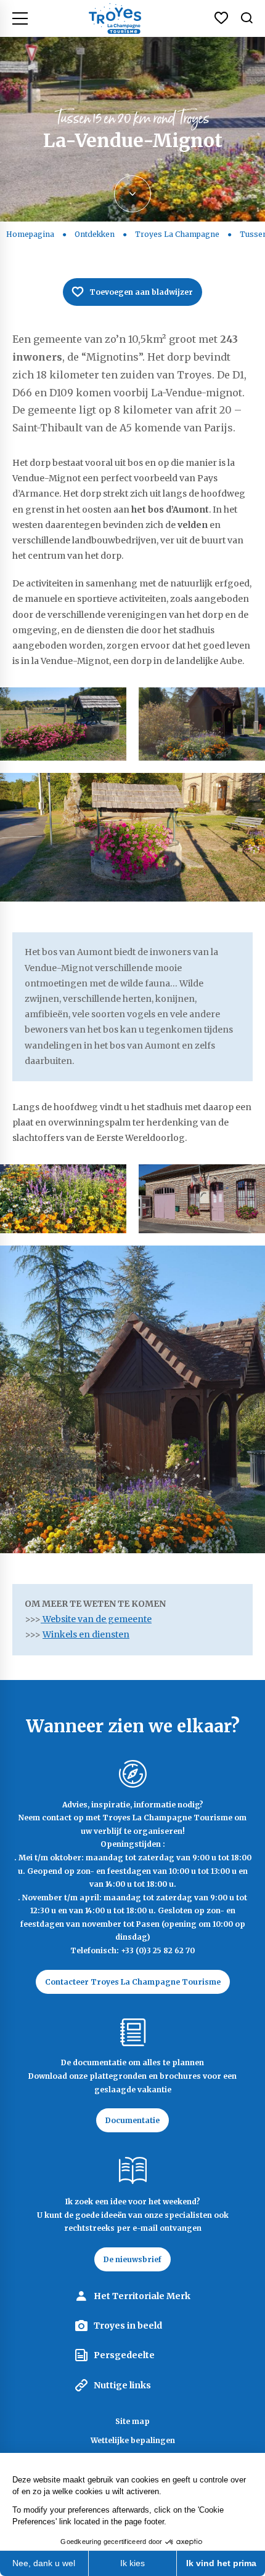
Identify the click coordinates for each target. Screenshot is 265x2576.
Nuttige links (122, 2385)
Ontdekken (95, 234)
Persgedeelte (124, 2355)
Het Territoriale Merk (142, 2296)
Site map (132, 2421)
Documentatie (132, 2120)
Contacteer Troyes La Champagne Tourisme (133, 1982)
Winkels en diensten (86, 1634)
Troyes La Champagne (177, 234)
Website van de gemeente (96, 1619)
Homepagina (30, 234)
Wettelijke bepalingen (133, 2440)
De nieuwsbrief (132, 2259)
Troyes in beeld (128, 2326)
